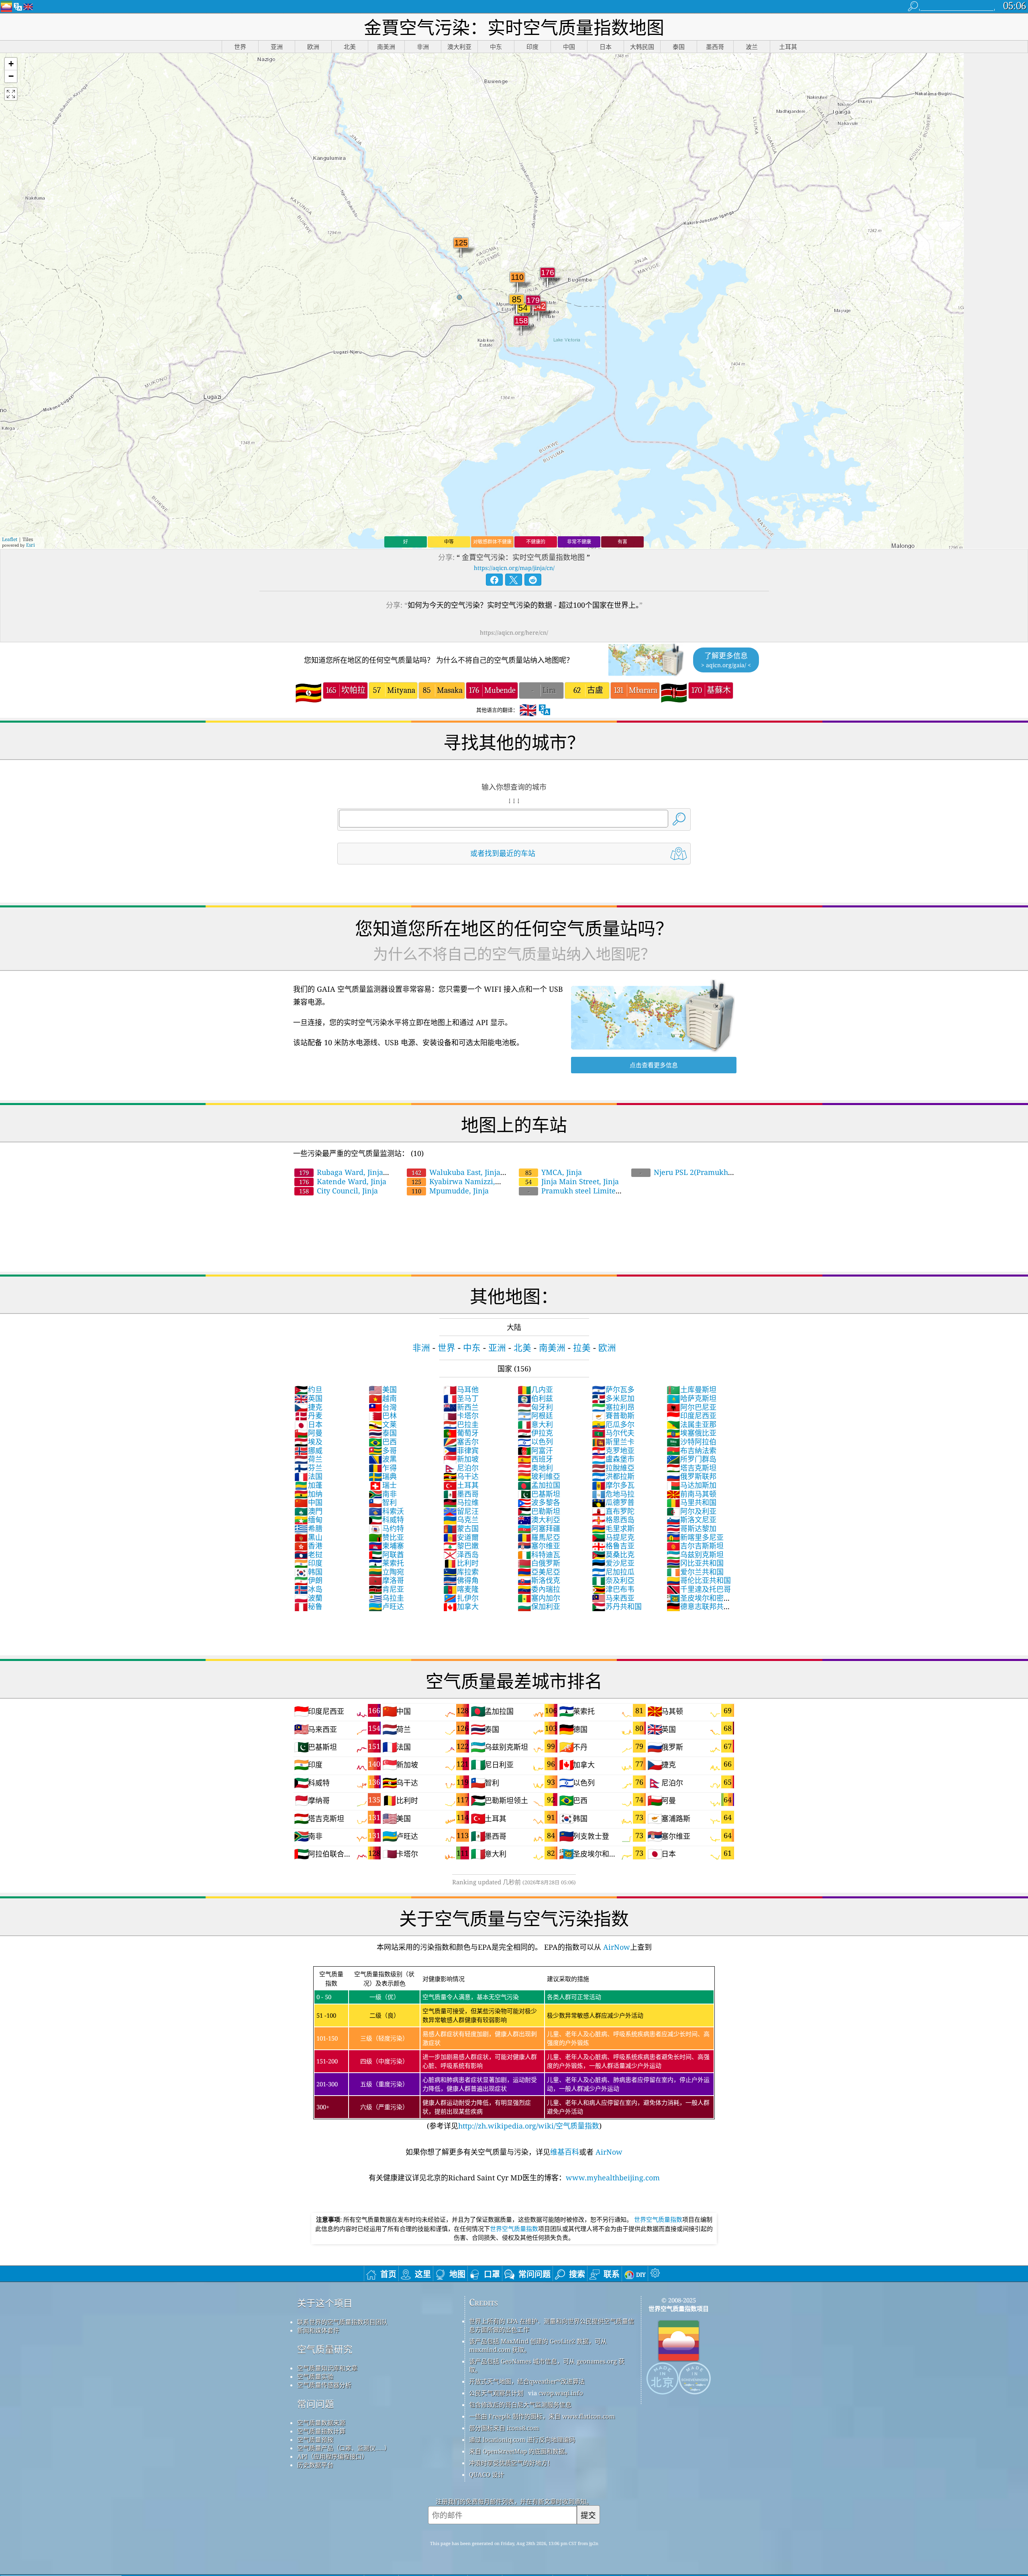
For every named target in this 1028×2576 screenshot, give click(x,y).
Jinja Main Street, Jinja (572, 1181)
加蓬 (308, 1485)
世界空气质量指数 (658, 2219)
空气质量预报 (315, 2439)
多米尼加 (613, 1398)
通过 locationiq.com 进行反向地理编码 (522, 2439)
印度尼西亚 (691, 1416)
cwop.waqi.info (561, 2393)
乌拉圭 (386, 1598)
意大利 (535, 1424)
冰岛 (308, 1589)
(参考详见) (513, 2050)
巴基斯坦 (539, 1494)
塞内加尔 (539, 1598)
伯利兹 (535, 1398)
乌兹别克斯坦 (695, 1555)
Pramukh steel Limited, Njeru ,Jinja (570, 1195)
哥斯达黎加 (691, 1528)
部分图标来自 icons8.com (504, 2428)
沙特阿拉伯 (691, 1442)
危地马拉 (613, 1494)
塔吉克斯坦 (691, 1468)
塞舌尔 (461, 1442)
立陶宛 (386, 1572)
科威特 (386, 1520)
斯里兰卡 (613, 1442)
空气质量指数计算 (321, 2431)
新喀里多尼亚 (695, 1537)
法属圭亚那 (691, 1424)
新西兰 (461, 1407)
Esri (31, 545)
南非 (383, 1494)
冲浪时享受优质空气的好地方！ (511, 2463)
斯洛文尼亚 (691, 1520)
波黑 (383, 1459)
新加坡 (461, 1459)
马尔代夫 (613, 1433)
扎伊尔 (461, 1598)
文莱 (383, 1424)
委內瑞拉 (539, 1589)
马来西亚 (613, 1598)
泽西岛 (461, 1555)
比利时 (461, 1563)
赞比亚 (386, 1537)
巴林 (383, 1416)
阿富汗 (535, 1450)
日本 (308, 1424)
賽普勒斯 (613, 1416)
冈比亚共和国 (695, 1563)
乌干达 (461, 1476)
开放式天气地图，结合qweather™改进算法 (527, 2381)
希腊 (308, 1528)
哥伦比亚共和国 (699, 1580)
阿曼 (308, 1433)
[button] (11, 64)
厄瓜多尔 (613, 1424)
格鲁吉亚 (613, 1546)
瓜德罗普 (613, 1502)
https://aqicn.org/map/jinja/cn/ (514, 568)
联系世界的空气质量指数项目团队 (342, 2322)
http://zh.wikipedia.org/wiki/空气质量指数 (529, 2126)
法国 (308, 1476)
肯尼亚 (386, 1589)
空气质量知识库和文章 (327, 2368)
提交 (588, 2515)
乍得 (383, 1468)
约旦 (308, 1389)
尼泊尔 (461, 1468)
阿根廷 (535, 1416)
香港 (308, 1546)
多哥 (383, 1450)
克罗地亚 (613, 1450)
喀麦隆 (461, 1589)
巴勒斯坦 (539, 1511)
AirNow (616, 1947)
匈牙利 (535, 1407)
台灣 (383, 1407)
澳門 (308, 1511)
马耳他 (461, 1389)
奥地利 (535, 1468)
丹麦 (308, 1416)
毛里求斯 (613, 1528)
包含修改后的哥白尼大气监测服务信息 (520, 2404)
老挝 (308, 1555)
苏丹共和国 (617, 1606)
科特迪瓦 (539, 1555)
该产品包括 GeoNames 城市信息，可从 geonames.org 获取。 (547, 2365)
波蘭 (308, 1598)
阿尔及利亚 (691, 1511)
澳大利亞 (539, 1520)
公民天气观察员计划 (496, 2393)
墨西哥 (461, 1494)
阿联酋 (386, 1555)
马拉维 (461, 1502)
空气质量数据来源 (321, 2423)
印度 (308, 1563)
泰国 (383, 1433)
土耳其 (461, 1485)
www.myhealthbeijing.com (613, 2178)
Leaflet (10, 539)
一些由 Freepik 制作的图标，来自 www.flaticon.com (542, 2416)
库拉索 (461, 1572)
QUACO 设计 (486, 2474)
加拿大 (461, 1606)
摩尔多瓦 (613, 1485)
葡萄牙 (461, 1433)
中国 (308, 1502)
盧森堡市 (613, 1459)
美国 (383, 1389)
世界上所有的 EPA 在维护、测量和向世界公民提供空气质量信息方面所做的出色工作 (552, 2325)
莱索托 (386, 1563)
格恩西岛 (613, 1520)
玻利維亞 (539, 1476)
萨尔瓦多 (613, 1389)
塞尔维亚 (539, 1546)
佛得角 (461, 1580)
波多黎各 (539, 1502)
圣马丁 (461, 1398)
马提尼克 (613, 1537)
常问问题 (316, 2404)
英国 (308, 1398)
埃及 (308, 1442)
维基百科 (565, 2152)
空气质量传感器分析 (324, 2385)
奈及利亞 (613, 1580)
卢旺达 (386, 1606)
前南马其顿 (691, 1494)
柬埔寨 (386, 1546)
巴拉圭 (461, 1424)
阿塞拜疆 (539, 1528)
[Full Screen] (11, 94)
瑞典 (383, 1476)
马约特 (386, 1528)
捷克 (308, 1407)
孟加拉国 (539, 1485)
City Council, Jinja (339, 1191)
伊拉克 (535, 1433)
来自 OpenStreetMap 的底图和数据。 (520, 2451)
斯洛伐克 (539, 1580)
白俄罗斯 (539, 1563)
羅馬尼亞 (539, 1537)
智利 (383, 1502)
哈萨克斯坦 (691, 1398)
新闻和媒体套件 (318, 2330)
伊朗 (308, 1580)
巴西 (383, 1442)
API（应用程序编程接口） (332, 2456)
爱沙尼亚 (613, 1563)
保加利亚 (539, 1606)
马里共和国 (691, 1502)
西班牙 (535, 1459)
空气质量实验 (315, 2376)
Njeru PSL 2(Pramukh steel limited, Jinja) (679, 1177)
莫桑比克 (613, 1555)
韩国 (308, 1572)
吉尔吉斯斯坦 (695, 1546)
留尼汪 (461, 1511)
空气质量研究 (325, 2349)
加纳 (308, 1494)
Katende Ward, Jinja (343, 1181)
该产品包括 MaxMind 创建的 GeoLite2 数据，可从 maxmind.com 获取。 (538, 2345)
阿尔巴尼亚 (691, 1407)
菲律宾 (461, 1450)
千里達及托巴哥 (699, 1589)
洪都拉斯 (613, 1476)
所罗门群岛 (691, 1459)
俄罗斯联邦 (691, 1476)
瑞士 (383, 1485)
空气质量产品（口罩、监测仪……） (344, 2448)
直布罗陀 (613, 1511)
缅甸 (308, 1520)
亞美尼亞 (539, 1572)
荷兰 (308, 1459)
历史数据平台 (315, 2465)
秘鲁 (308, 1606)
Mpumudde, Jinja (450, 1191)
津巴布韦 (613, 1589)
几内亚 (535, 1389)
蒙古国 (461, 1528)
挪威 (308, 1450)
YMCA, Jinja (554, 1172)
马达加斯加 (691, 1485)
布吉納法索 (691, 1450)
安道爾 (461, 1537)
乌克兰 (461, 1520)
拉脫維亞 (613, 1468)
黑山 (308, 1537)
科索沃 (386, 1511)
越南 (383, 1398)
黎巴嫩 (461, 1546)
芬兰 (308, 1468)
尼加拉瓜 (613, 1572)
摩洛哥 (386, 1580)
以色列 (535, 1442)
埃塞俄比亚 (691, 1433)
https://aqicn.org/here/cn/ (514, 632)
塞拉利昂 (613, 1407)
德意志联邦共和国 (699, 1611)
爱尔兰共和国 (695, 1572)
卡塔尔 (461, 1416)
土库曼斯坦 (691, 1389)
